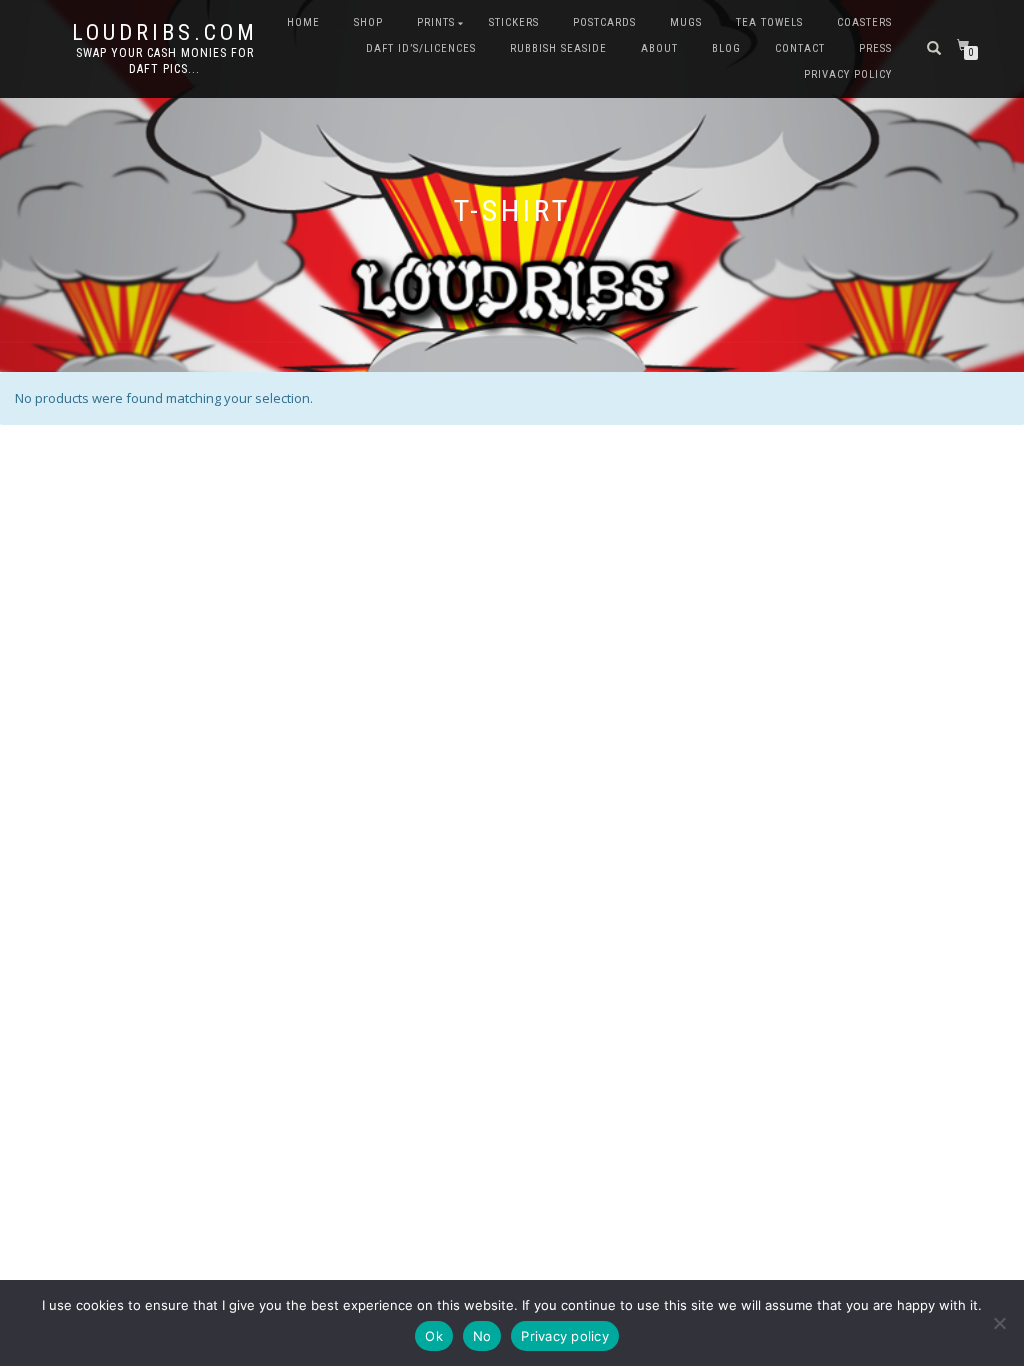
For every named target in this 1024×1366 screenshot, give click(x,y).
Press (875, 48)
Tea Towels (769, 22)
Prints (436, 22)
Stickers (514, 22)
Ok (434, 1336)
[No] (999, 1323)
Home (303, 22)
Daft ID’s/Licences (421, 48)
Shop (368, 22)
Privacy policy (565, 1336)
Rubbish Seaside (558, 48)
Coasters (864, 22)
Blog (726, 48)
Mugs (686, 22)
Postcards (604, 22)
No (482, 1336)
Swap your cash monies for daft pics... (165, 61)
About (659, 48)
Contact (800, 48)
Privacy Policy (848, 74)
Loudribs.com (165, 33)
